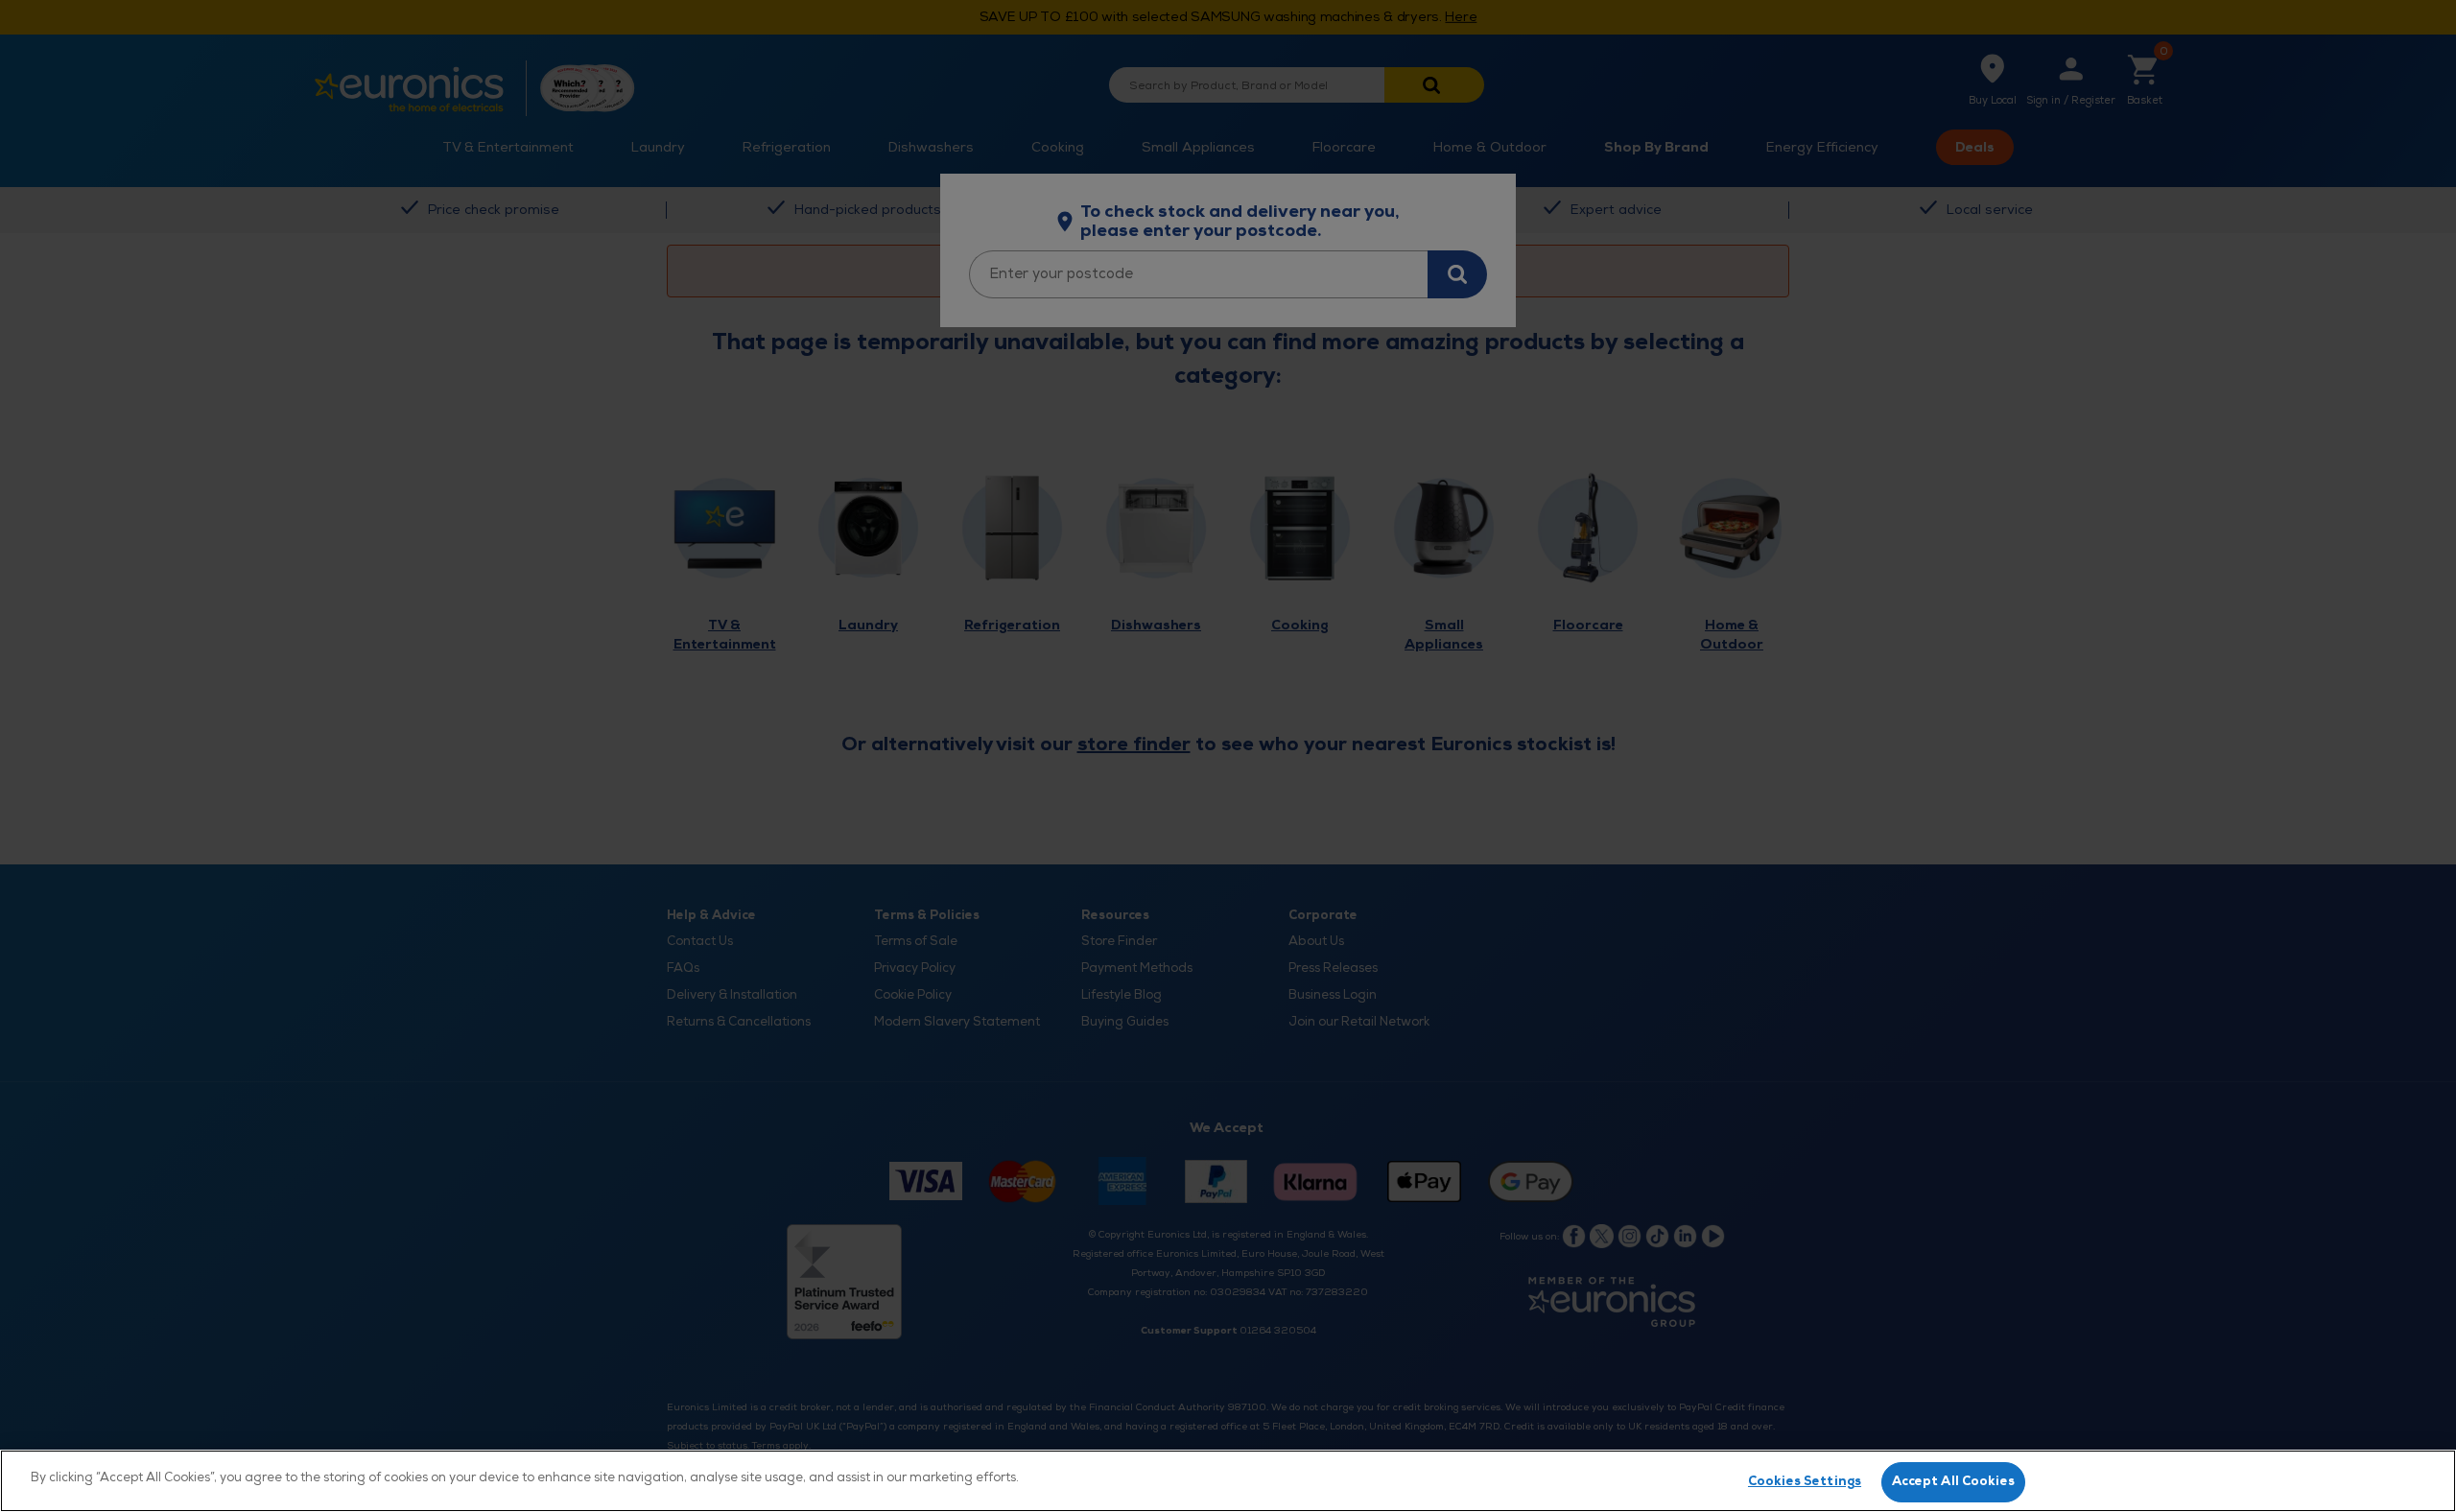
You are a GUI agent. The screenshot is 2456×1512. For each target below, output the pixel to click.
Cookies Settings (1805, 1481)
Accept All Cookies (1953, 1481)
